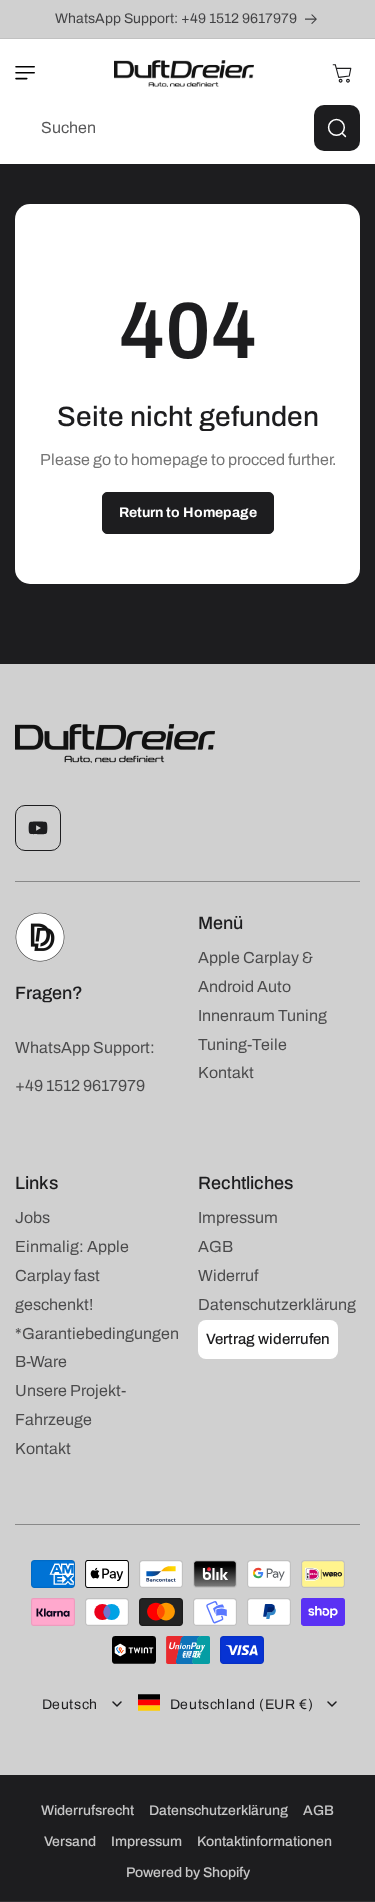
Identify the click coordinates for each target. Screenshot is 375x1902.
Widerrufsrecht (87, 1810)
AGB (318, 1810)
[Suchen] (337, 128)
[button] (35, 73)
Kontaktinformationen (264, 1841)
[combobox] (187, 128)
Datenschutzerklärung (218, 1810)
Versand (70, 1841)
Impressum (146, 1841)
